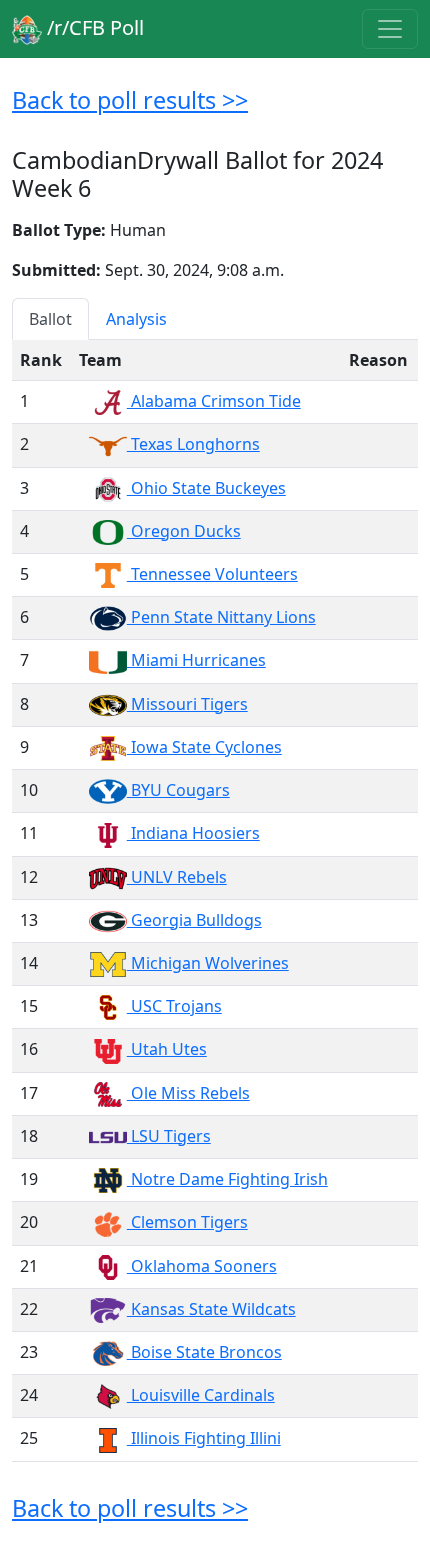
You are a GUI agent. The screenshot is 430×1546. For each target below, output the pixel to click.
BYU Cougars (178, 790)
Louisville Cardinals (201, 1395)
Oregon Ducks (184, 531)
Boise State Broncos (204, 1352)
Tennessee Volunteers (212, 574)
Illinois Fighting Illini (204, 1438)
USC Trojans (174, 1006)
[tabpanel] (215, 900)
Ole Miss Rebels (188, 1093)
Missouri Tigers (187, 704)
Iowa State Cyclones (204, 747)
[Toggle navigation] (390, 29)
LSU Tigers (169, 1136)
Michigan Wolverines (208, 963)
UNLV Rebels (177, 877)
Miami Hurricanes (196, 660)
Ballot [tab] (50, 319)
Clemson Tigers (187, 1222)
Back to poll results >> (130, 100)
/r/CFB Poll (93, 27)
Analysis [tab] (136, 319)
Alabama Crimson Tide (214, 401)
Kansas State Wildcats (211, 1309)
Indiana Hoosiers (193, 833)
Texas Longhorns (193, 444)
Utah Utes (167, 1049)
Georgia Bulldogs (194, 920)
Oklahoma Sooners (202, 1266)
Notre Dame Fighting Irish (227, 1179)
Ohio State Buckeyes (206, 488)
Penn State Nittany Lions (221, 617)
